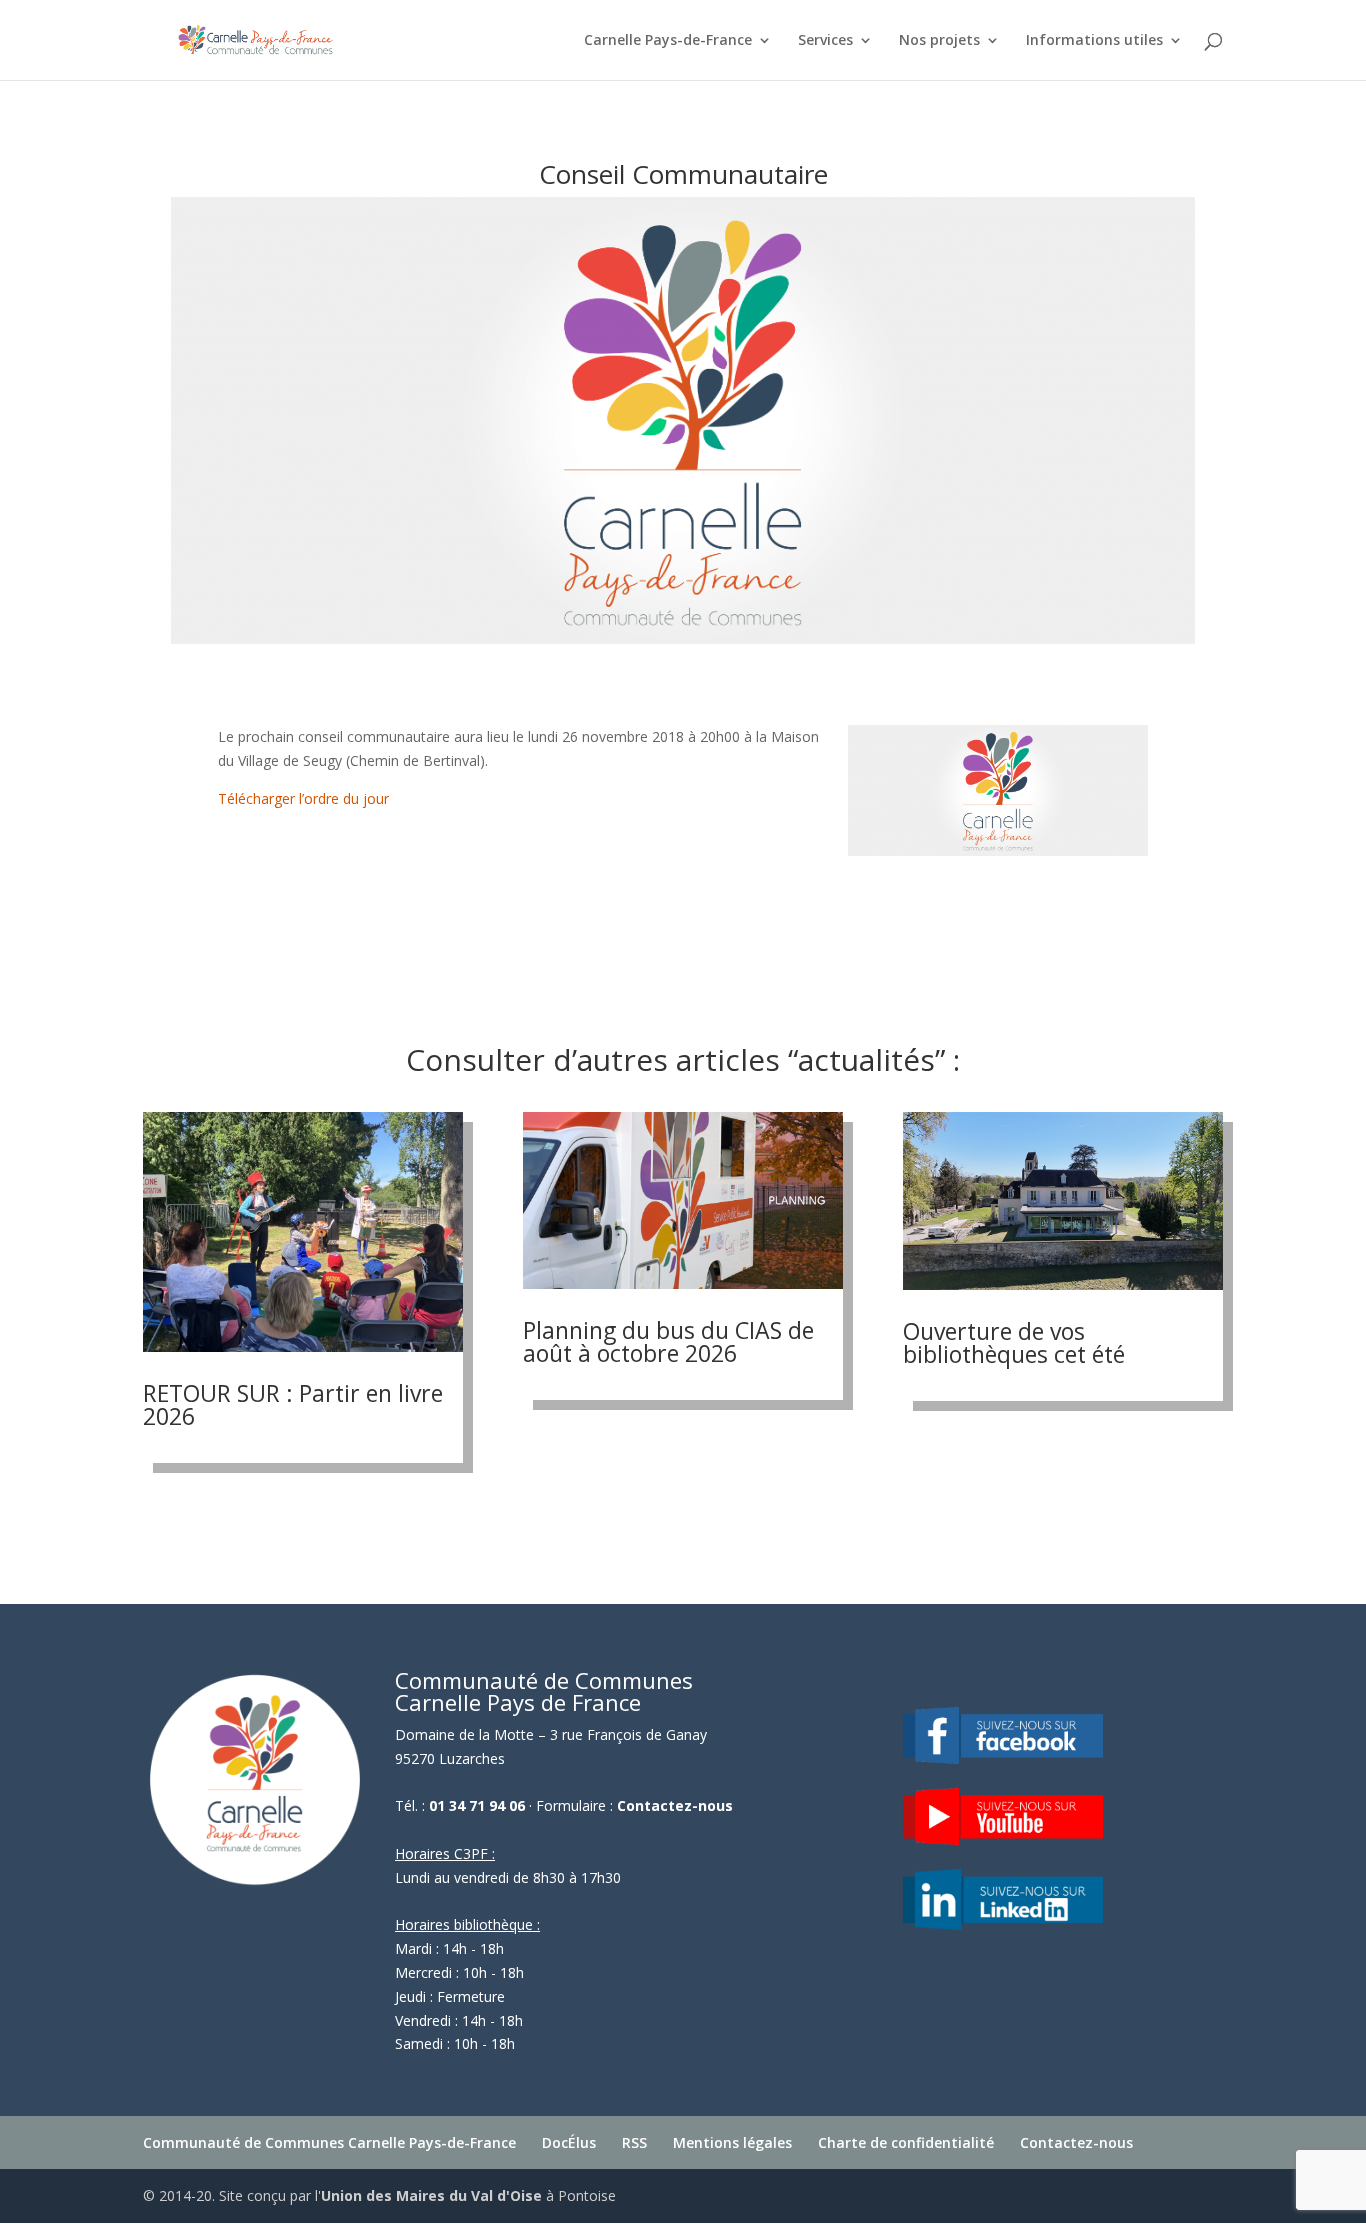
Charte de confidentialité (906, 2142)
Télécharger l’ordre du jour (303, 798)
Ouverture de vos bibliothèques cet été (1014, 1342)
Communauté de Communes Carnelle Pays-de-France (329, 2142)
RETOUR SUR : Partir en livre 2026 (293, 1404)
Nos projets (939, 41)
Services (825, 41)
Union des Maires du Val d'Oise (431, 2195)
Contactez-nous (675, 1805)
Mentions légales (732, 2142)
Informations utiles (1094, 41)
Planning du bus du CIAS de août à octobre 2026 (668, 1341)
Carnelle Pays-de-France (668, 41)
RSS (634, 2142)
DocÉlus (569, 2142)
